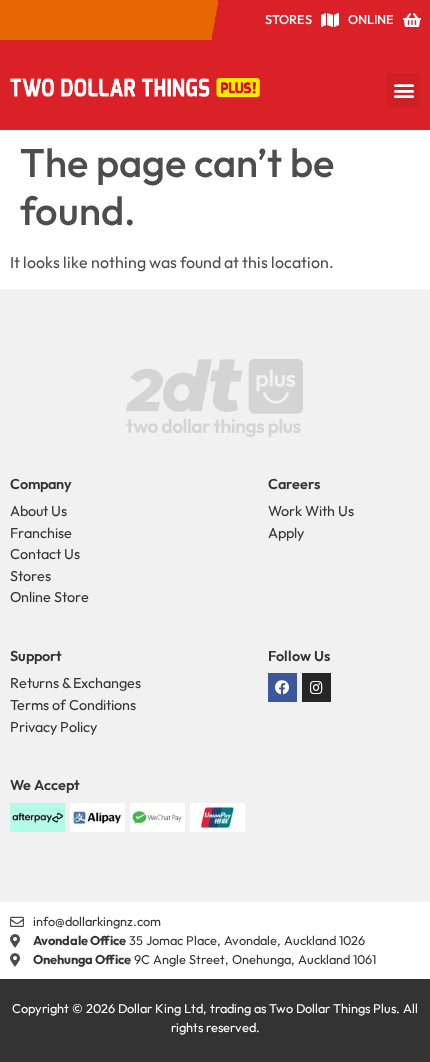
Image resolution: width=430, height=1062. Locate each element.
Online (371, 19)
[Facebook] (282, 687)
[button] (403, 90)
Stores (288, 19)
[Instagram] (316, 687)
